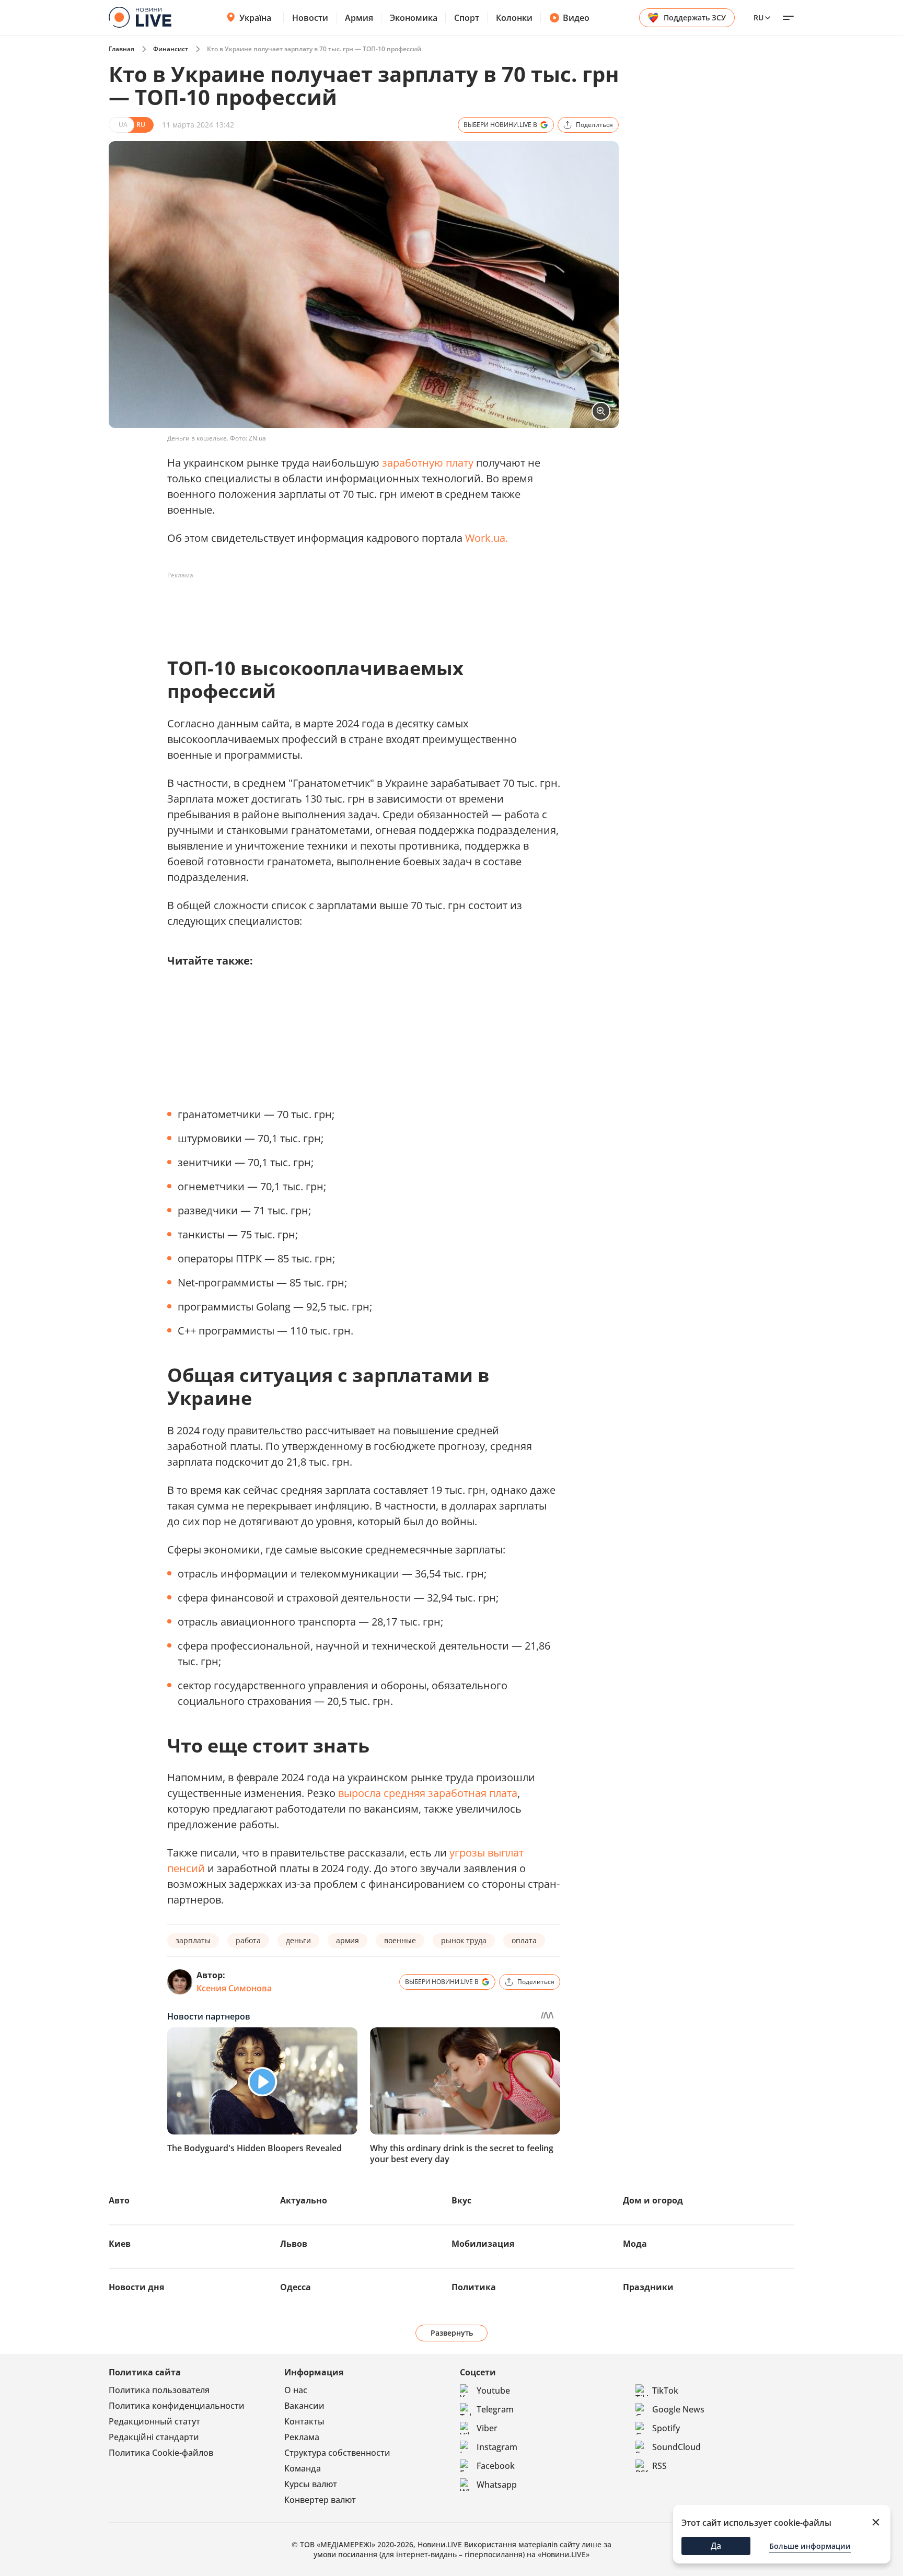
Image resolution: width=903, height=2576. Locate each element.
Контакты (304, 2421)
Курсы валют (311, 2484)
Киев (120, 2244)
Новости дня (136, 2287)
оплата (524, 1940)
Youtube (493, 2391)
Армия (359, 18)
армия (348, 1940)
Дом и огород (653, 2200)
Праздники (648, 2287)
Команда (303, 2468)
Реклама (302, 2437)
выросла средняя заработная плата (428, 1793)
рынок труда (464, 1940)
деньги (298, 1940)
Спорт (467, 18)
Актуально (304, 2200)
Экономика (414, 18)
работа (248, 1940)
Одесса (296, 2287)
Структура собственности (337, 2453)
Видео (576, 18)
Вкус (461, 2200)
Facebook (496, 2466)
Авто (119, 2200)
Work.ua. (487, 538)
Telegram (495, 2409)
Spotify (666, 2428)
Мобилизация (483, 2244)
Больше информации (810, 2546)
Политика (474, 2287)
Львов (294, 2244)
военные (400, 1940)
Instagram (497, 2447)
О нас (296, 2390)
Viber (487, 2428)
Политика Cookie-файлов (161, 2453)
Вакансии (304, 2406)
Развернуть (452, 2333)
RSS (659, 2466)
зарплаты (193, 1940)
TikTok (665, 2391)
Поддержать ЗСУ (695, 18)
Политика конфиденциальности (177, 2406)
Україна (255, 18)
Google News (678, 2409)
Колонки (514, 18)
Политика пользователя (159, 2390)
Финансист (171, 49)
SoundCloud (676, 2447)
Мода (635, 2244)
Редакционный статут (154, 2421)
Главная (121, 49)
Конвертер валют (320, 2500)
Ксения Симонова (234, 1988)
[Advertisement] (357, 607)
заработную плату (428, 463)
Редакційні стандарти (154, 2437)
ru (759, 18)
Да (716, 2546)
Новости (310, 18)
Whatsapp (497, 2485)
